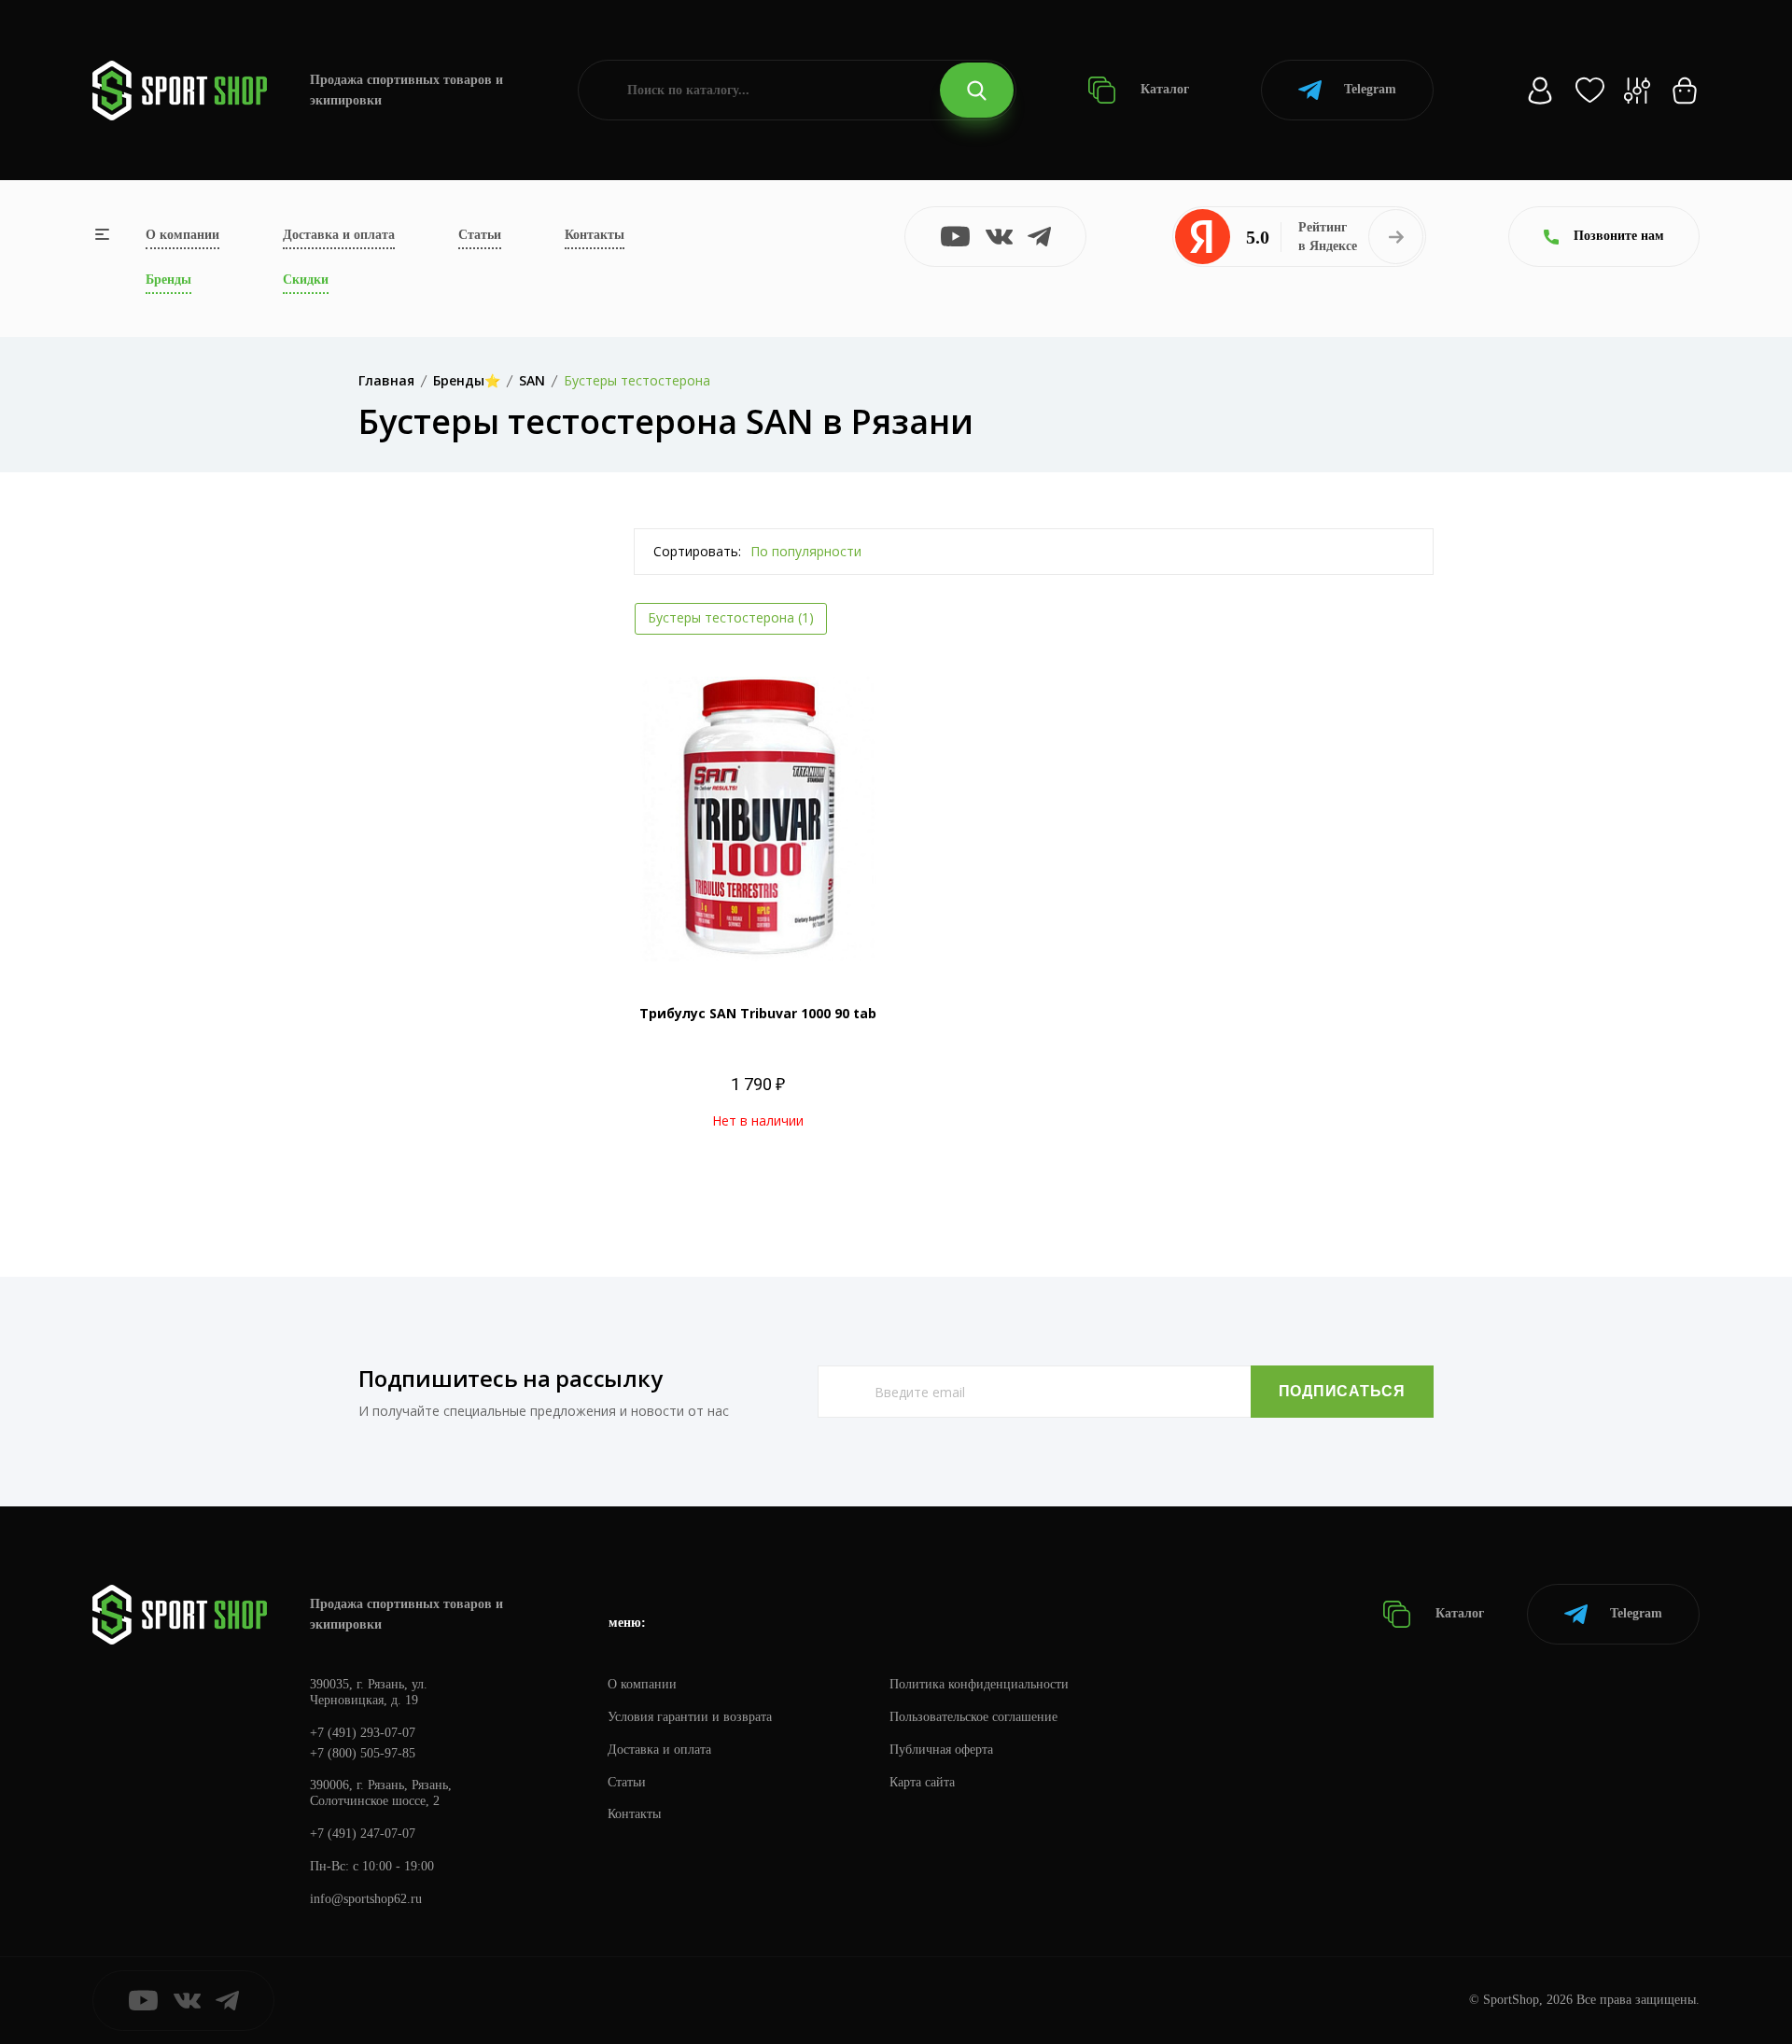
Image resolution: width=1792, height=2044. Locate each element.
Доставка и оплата (339, 235)
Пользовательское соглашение (973, 1717)
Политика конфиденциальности (979, 1684)
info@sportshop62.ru (366, 1899)
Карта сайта (922, 1782)
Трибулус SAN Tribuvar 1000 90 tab (758, 1013)
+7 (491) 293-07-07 (363, 1733)
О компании (182, 235)
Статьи (480, 235)
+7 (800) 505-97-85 (363, 1753)
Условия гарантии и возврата (690, 1717)
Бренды (168, 280)
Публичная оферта (941, 1750)
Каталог (1163, 89)
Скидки (306, 280)
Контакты (595, 235)
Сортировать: (697, 551)
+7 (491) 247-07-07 (363, 1834)
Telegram (1370, 89)
